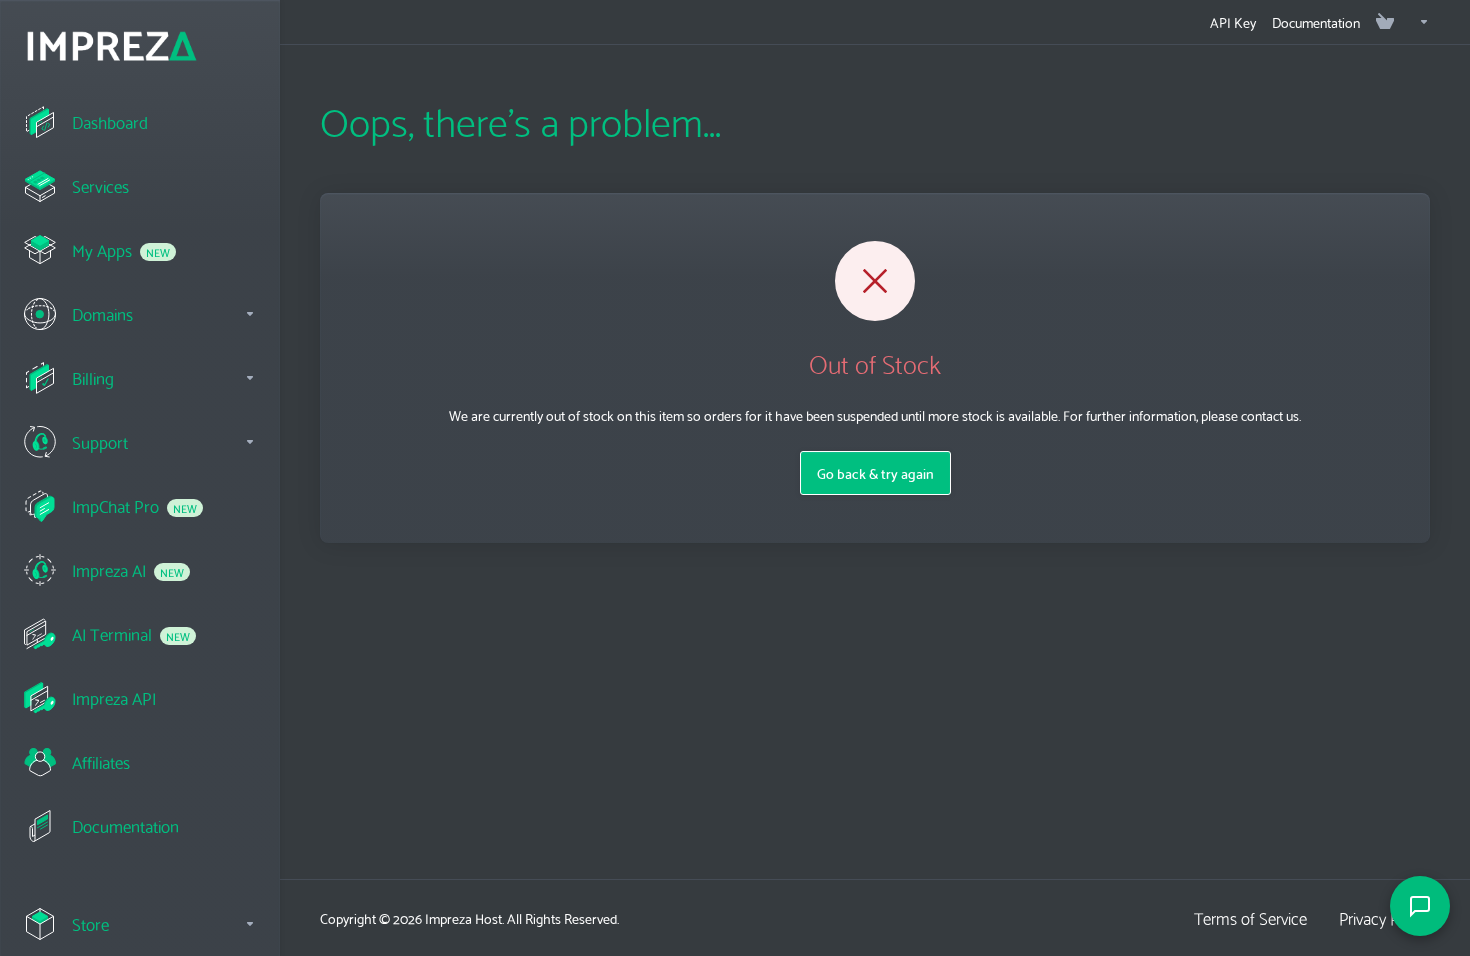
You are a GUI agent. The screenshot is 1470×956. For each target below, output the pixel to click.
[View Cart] (1385, 22)
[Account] (1416, 22)
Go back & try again (875, 473)
